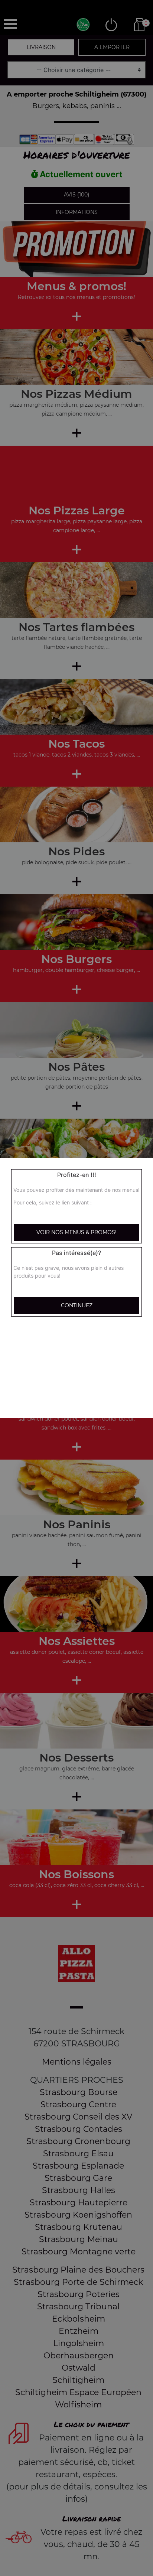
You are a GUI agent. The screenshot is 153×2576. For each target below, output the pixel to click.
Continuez (77, 1305)
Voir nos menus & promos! (76, 1232)
